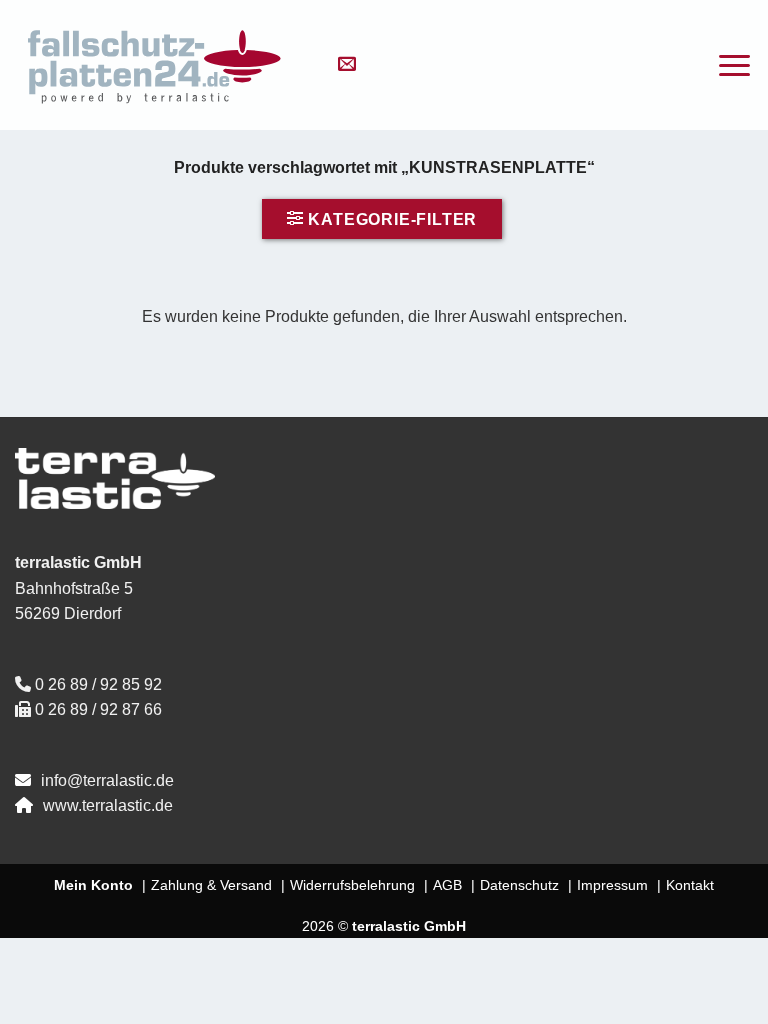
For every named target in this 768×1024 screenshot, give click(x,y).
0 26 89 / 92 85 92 (98, 684)
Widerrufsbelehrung (352, 885)
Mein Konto (93, 885)
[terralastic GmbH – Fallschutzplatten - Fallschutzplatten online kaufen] (155, 65)
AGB (447, 885)
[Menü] (734, 65)
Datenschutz (519, 885)
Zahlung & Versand (211, 885)
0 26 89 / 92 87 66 (98, 709)
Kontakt (690, 885)
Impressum (612, 885)
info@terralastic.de (107, 780)
